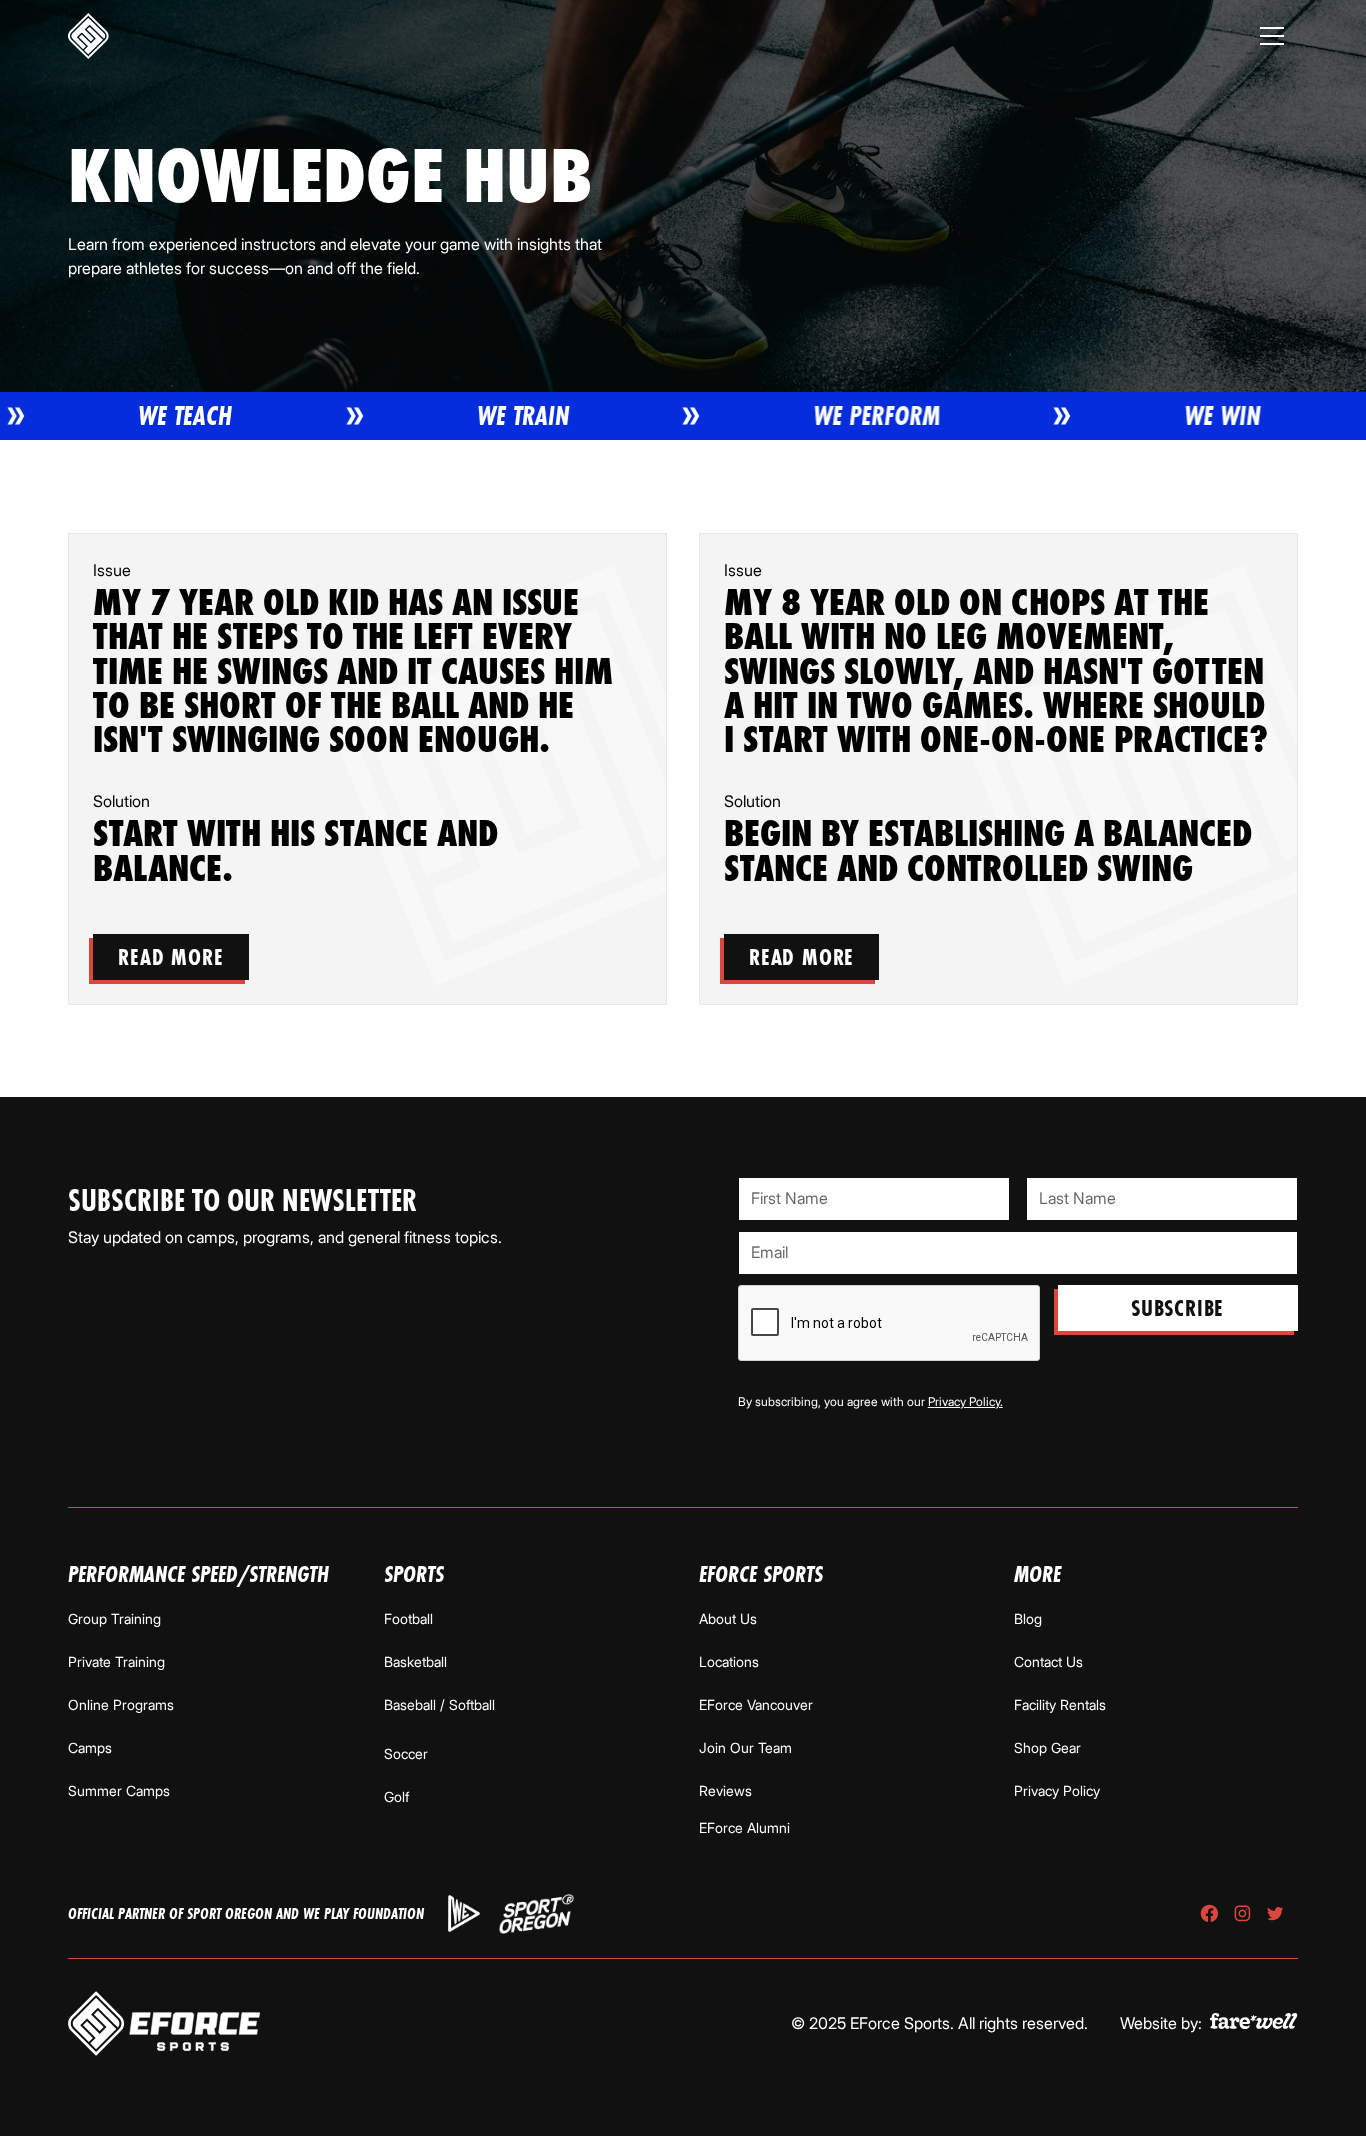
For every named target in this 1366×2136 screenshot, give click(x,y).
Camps (90, 1747)
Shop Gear (1047, 1747)
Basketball (415, 1661)
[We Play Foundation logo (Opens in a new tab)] (464, 1914)
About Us (728, 1618)
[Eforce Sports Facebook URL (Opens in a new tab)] (1209, 1913)
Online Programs (121, 1704)
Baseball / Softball (439, 1704)
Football (408, 1618)
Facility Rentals (1060, 1704)
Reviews (725, 1790)
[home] (88, 36)
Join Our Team (745, 1747)
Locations (729, 1661)
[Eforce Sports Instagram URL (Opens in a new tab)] (1242, 1913)
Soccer (406, 1753)
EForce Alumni (744, 1827)
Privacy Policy (1057, 1790)
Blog (1028, 1618)
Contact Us (1048, 1661)
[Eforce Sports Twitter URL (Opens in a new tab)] (1275, 1913)
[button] (1272, 36)
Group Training (114, 1618)
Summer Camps (119, 1790)
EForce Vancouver (756, 1704)
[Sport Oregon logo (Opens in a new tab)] (536, 1914)
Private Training (116, 1661)
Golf (396, 1796)
